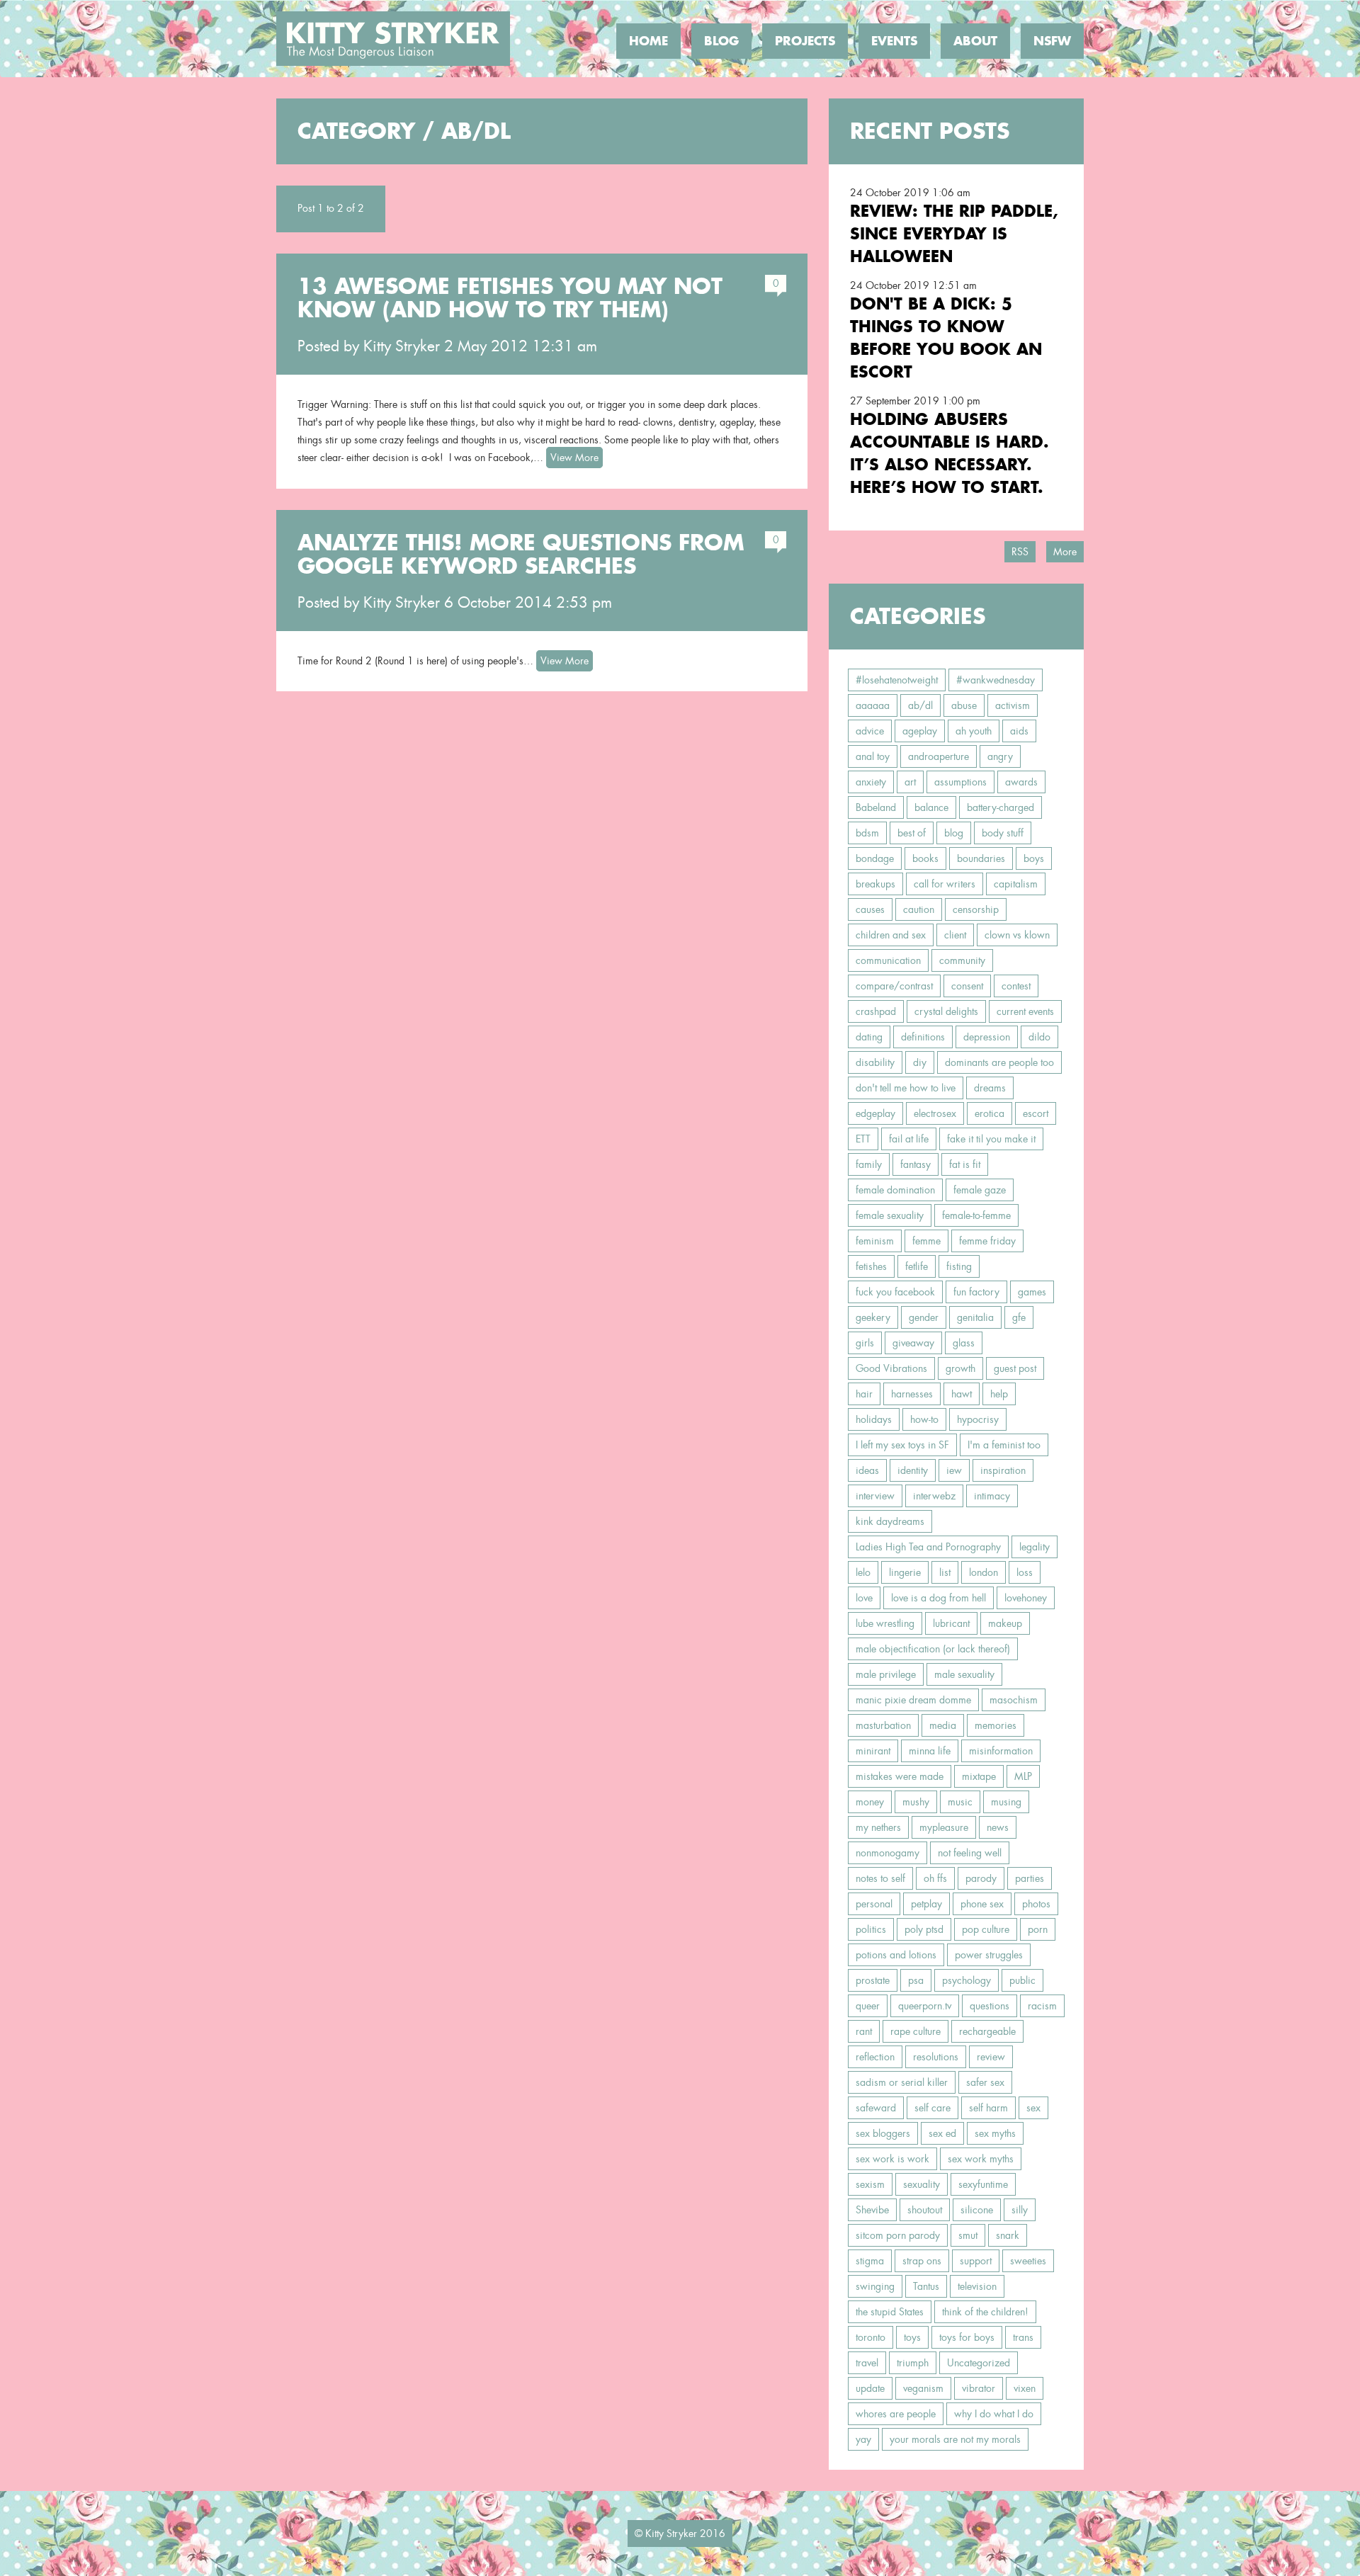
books (925, 858)
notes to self (880, 1878)
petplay (926, 1904)
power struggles (989, 1955)
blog (954, 833)
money (870, 1802)
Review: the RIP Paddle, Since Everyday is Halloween (954, 233)
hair (864, 1394)
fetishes (871, 1266)
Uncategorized (979, 2363)
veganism (923, 2388)
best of (912, 833)
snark (1008, 2235)
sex (1033, 2108)
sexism (870, 2184)
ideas (867, 1470)
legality (1035, 1547)
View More (574, 458)
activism (1013, 705)
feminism (875, 1241)
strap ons (922, 2261)
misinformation (1001, 1751)
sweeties (1028, 2261)
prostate (873, 1980)
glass (964, 1343)
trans (1023, 2337)
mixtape (979, 1776)
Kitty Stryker (402, 346)
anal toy (873, 756)
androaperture (939, 756)
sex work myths (981, 2159)
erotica (990, 1113)
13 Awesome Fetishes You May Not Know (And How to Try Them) (510, 298)
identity (913, 1470)
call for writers (945, 884)
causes (870, 909)
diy (920, 1062)
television (977, 2286)
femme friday (987, 1241)
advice (870, 731)
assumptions (960, 782)
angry (1000, 756)
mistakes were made (900, 1776)
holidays (874, 1419)
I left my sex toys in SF (902, 1445)
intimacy (992, 1496)
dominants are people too (999, 1062)
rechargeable (987, 2031)
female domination (895, 1190)
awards (1021, 782)
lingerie (905, 1572)
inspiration (1003, 1470)
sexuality (922, 2184)
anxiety (871, 782)
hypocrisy (978, 1419)
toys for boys (967, 2337)
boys (1034, 858)
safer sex (985, 2082)
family (869, 1164)
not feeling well (970, 1853)
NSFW (1052, 41)
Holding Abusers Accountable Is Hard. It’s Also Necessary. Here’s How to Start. (950, 453)
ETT (863, 1139)
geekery (873, 1317)
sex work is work (892, 2159)
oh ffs (935, 1878)
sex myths (995, 2133)
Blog (721, 41)
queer (868, 2006)
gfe (1019, 1317)
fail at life (909, 1139)
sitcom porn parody (898, 2235)
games (1032, 1292)
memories (996, 1725)
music (960, 1802)
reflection (875, 2057)
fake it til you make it (991, 1139)
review (991, 2057)
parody (981, 1878)
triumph (913, 2363)
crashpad (876, 1011)
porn (1038, 1929)
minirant (873, 1751)
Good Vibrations (891, 1368)
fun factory (976, 1292)
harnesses (912, 1394)
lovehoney (1026, 1598)
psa (916, 1980)
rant (864, 2031)
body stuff (1003, 833)
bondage (875, 858)
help (999, 1394)
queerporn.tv (925, 2006)
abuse (964, 705)
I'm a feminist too (1004, 1445)
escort (1036, 1113)
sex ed (942, 2133)
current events (1025, 1011)
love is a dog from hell (939, 1598)
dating (869, 1037)
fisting (959, 1266)
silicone (977, 2210)
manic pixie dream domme (913, 1700)
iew (954, 1470)
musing (1006, 1802)
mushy (916, 1802)
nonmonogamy (888, 1853)
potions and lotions (896, 1955)
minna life (930, 1751)
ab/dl (920, 705)
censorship (976, 909)
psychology (967, 1980)
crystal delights (946, 1011)
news (998, 1827)
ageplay (920, 731)
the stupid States (890, 2312)
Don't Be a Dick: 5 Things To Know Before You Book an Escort (946, 337)
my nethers (878, 1827)
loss (1025, 1572)
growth (960, 1368)
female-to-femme (976, 1215)
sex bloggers (883, 2133)
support (976, 2261)
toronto (871, 2337)
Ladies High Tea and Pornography (928, 1547)
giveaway (913, 1343)
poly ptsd (924, 1929)
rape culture (916, 2031)
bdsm (867, 833)
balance (931, 807)
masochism (1014, 1700)
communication (888, 960)
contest (1016, 986)
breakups (875, 884)
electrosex (935, 1113)
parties (1030, 1878)
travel (867, 2363)
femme (926, 1241)
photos (1036, 1904)
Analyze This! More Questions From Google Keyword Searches (521, 554)
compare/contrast (894, 986)
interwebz (934, 1496)
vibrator (979, 2388)
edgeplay (875, 1113)
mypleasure (944, 1827)
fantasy (916, 1164)
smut (968, 2235)
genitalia (975, 1317)
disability (875, 1062)
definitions (923, 1037)
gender (924, 1317)
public (1022, 1980)
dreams (990, 1088)
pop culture (986, 1929)
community (962, 960)
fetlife (917, 1266)
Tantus (926, 2286)
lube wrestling (885, 1623)
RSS (1020, 552)
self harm (988, 2108)
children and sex (891, 935)
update (870, 2388)
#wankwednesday (996, 680)
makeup (1005, 1623)
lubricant (951, 1623)
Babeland (876, 807)
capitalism (1016, 884)
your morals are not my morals (955, 2439)
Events (894, 41)
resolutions (936, 2057)
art (910, 782)
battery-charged (1001, 807)
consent (967, 986)
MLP (1023, 1776)
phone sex (982, 1904)
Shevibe (872, 2210)
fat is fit (965, 1164)
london (984, 1572)
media (943, 1725)
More (1065, 552)
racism (1042, 2006)
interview (875, 1496)
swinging (875, 2286)
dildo (1039, 1037)
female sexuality (890, 1215)
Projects (805, 41)
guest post (1015, 1368)
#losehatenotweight (897, 680)
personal (874, 1904)
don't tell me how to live (906, 1088)
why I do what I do (994, 2414)
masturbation (883, 1725)
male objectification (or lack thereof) (933, 1649)
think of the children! (985, 2312)
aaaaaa (873, 705)
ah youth (974, 731)
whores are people (896, 2414)
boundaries (981, 858)
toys (912, 2337)
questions (990, 2006)
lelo (863, 1572)
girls (865, 1343)
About (975, 41)
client (955, 935)
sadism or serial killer (902, 2082)
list (945, 1572)
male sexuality (964, 1674)
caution (919, 909)
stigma (870, 2261)
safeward (876, 2108)
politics (871, 1929)
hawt (962, 1394)
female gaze (980, 1190)
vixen (1025, 2388)
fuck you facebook (895, 1292)
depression (987, 1037)
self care (933, 2108)
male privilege (886, 1674)
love (864, 1598)
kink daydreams (890, 1521)
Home (648, 41)
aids (1019, 731)
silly (1020, 2210)
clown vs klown (1017, 935)
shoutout (925, 2210)
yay (863, 2439)
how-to (924, 1419)
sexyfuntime (983, 2184)
